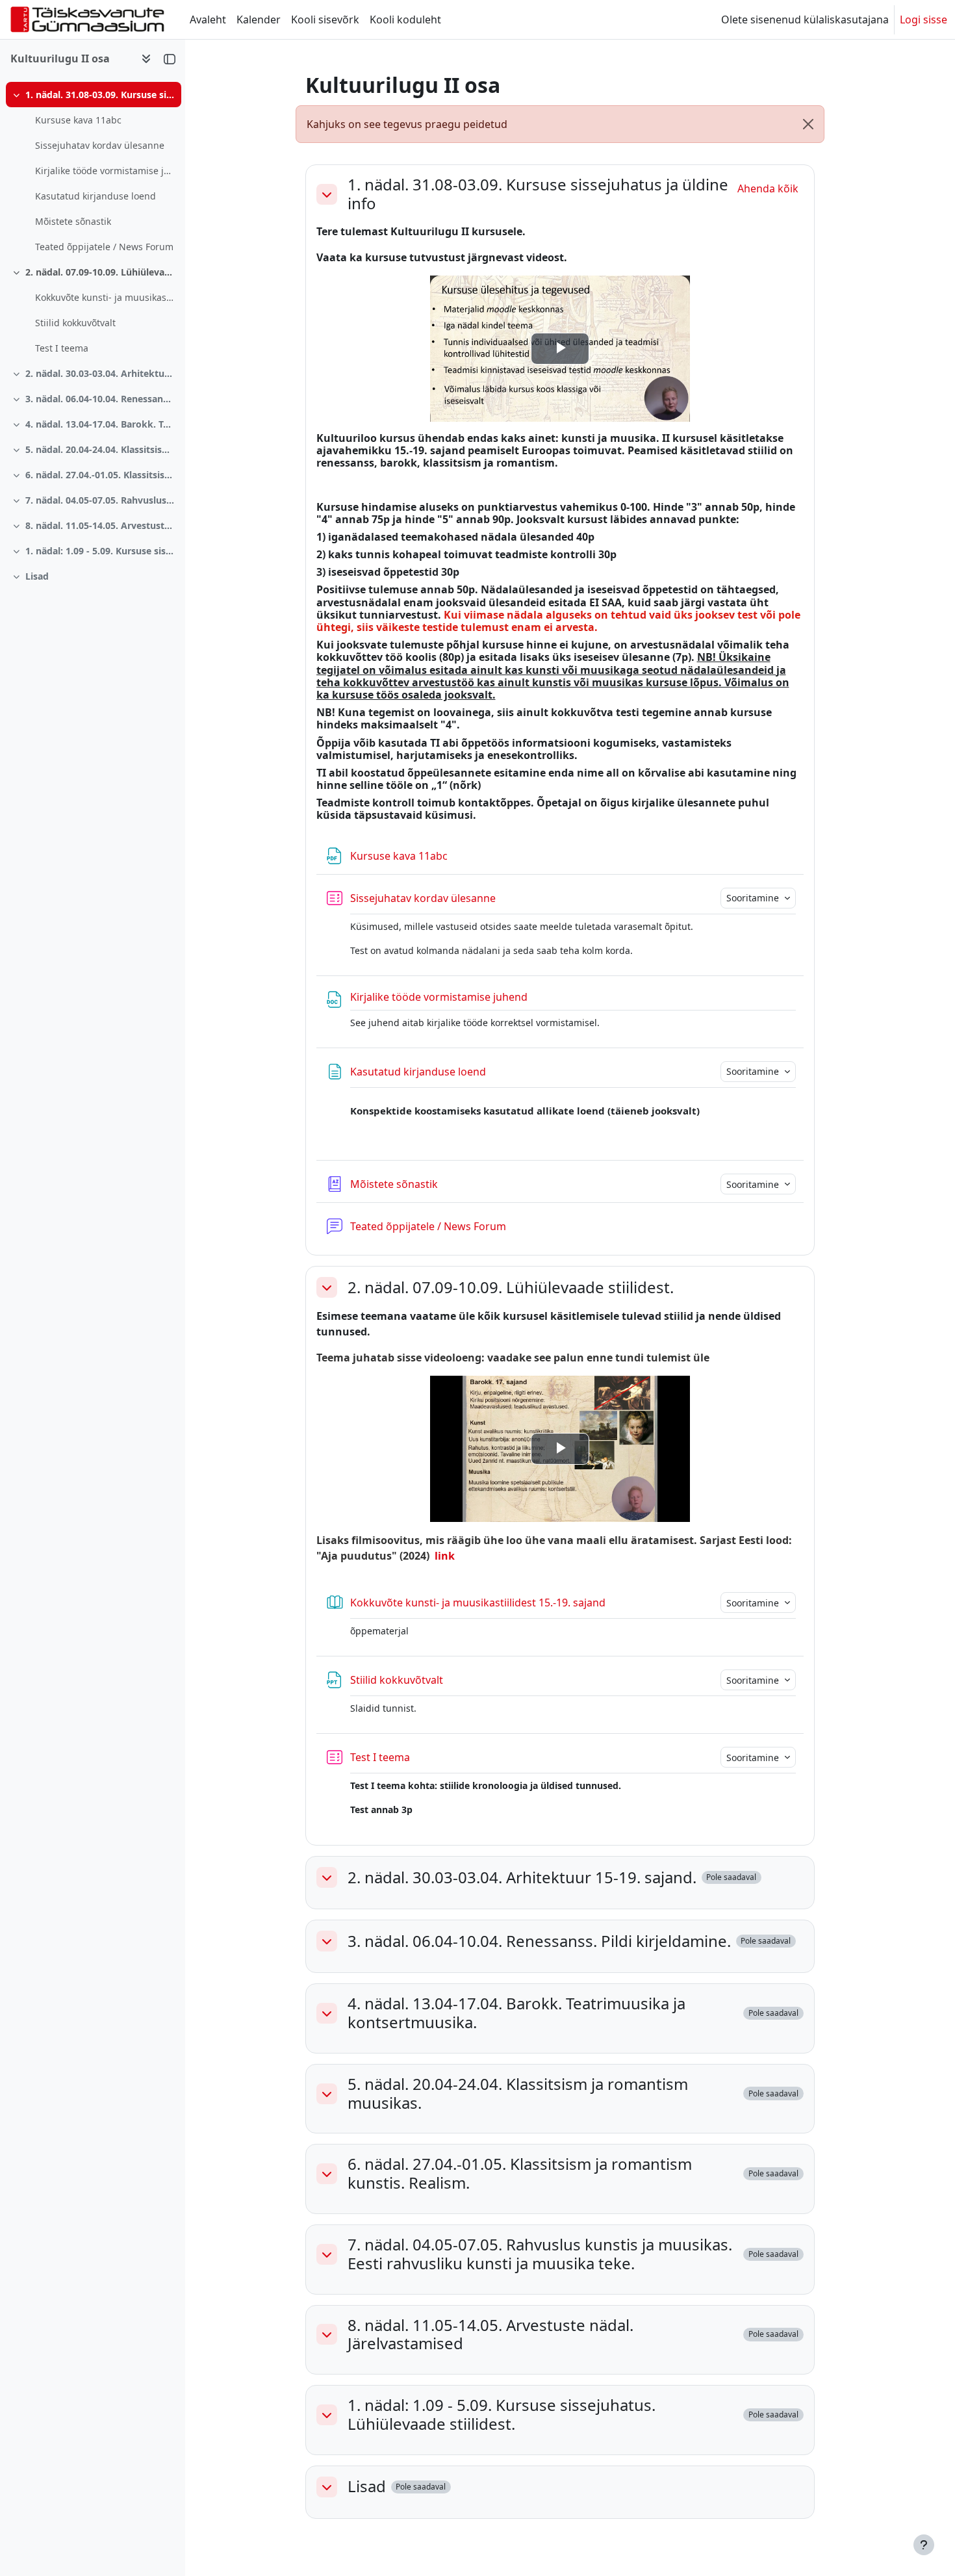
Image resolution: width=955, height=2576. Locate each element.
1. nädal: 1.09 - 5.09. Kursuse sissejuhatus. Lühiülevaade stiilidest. (100, 551)
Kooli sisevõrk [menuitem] (325, 19)
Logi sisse (923, 19)
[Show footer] (924, 2545)
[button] (327, 194)
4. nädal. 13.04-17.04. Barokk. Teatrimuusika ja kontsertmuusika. (100, 424)
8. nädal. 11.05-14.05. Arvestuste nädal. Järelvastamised (100, 525)
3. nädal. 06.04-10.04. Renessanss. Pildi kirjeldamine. (100, 399)
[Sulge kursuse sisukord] (170, 58)
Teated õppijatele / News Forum (104, 247)
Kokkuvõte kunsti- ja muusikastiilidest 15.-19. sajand (105, 297)
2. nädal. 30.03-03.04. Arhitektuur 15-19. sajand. (100, 373)
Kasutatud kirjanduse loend (96, 196)
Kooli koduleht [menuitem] (405, 19)
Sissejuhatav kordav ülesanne (100, 145)
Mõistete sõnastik (73, 221)
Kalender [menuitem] (259, 19)
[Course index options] (146, 58)
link (445, 1556)
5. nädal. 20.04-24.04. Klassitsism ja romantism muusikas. (100, 449)
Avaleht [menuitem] (208, 19)
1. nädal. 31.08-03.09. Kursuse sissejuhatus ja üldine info (100, 95)
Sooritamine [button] (754, 898)
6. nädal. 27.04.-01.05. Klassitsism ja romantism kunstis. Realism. (100, 475)
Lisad (37, 576)
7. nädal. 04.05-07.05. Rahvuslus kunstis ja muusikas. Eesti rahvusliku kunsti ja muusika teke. (100, 500)
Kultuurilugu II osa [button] (60, 58)
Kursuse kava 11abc (78, 120)
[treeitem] (92, 171)
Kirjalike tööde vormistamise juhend (105, 171)
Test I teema (62, 348)
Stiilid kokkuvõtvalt (75, 323)
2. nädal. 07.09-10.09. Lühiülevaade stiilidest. (100, 272)
